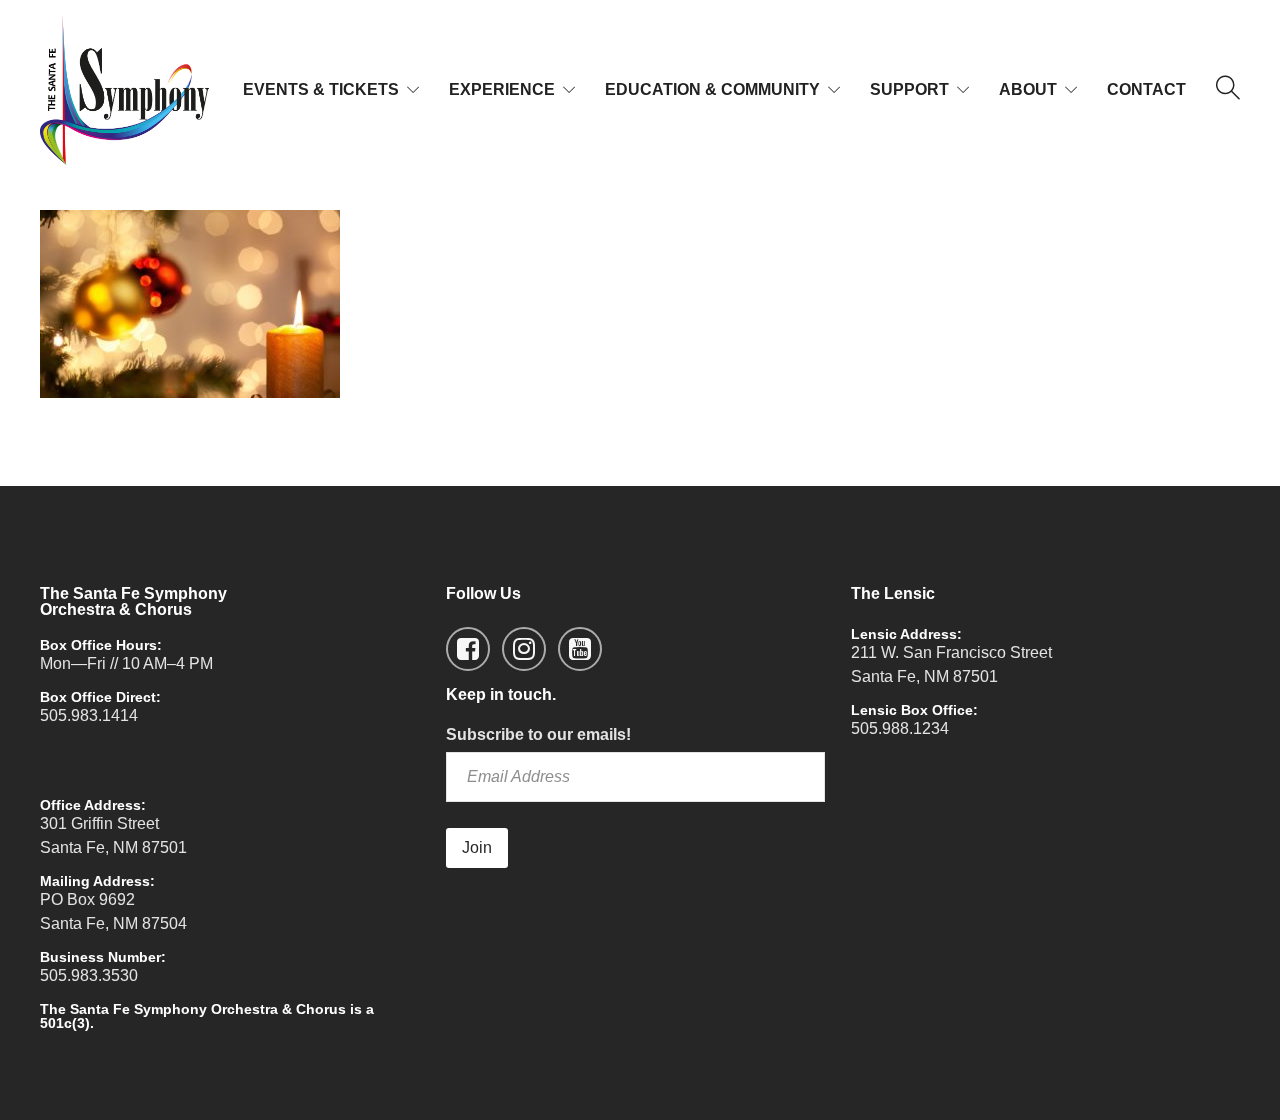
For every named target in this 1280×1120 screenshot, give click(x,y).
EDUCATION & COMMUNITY (712, 89)
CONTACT (1146, 89)
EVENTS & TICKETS (321, 89)
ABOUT (1028, 89)
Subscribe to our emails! (538, 734)
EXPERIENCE (502, 89)
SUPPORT (909, 89)
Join (477, 847)
